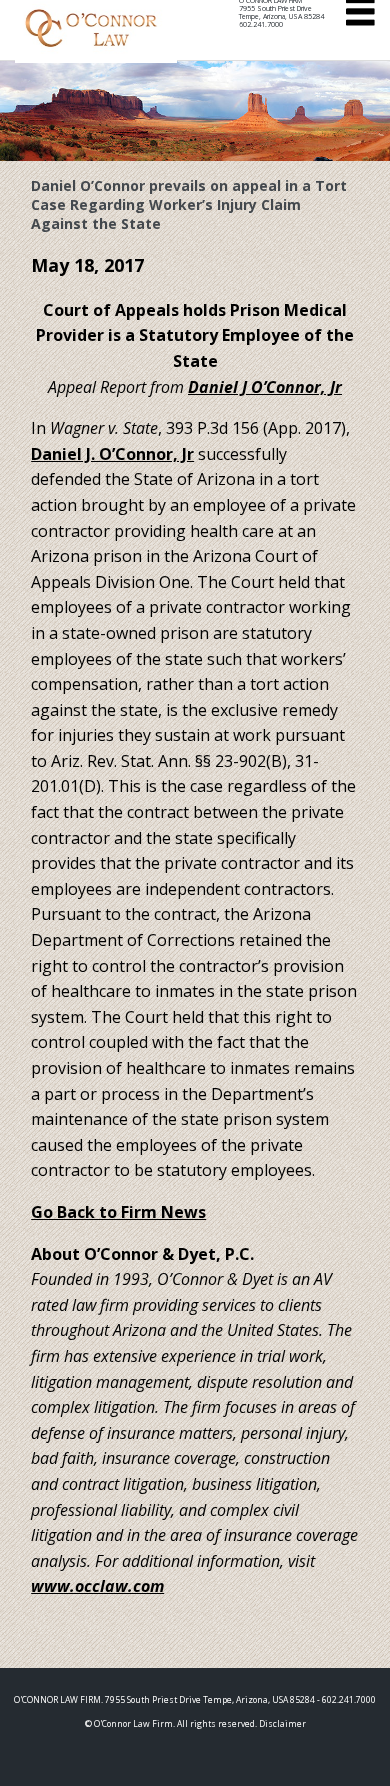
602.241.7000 (261, 24)
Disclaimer (282, 1723)
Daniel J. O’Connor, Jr (112, 454)
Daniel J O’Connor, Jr (265, 387)
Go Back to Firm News (118, 1212)
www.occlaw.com (97, 1586)
